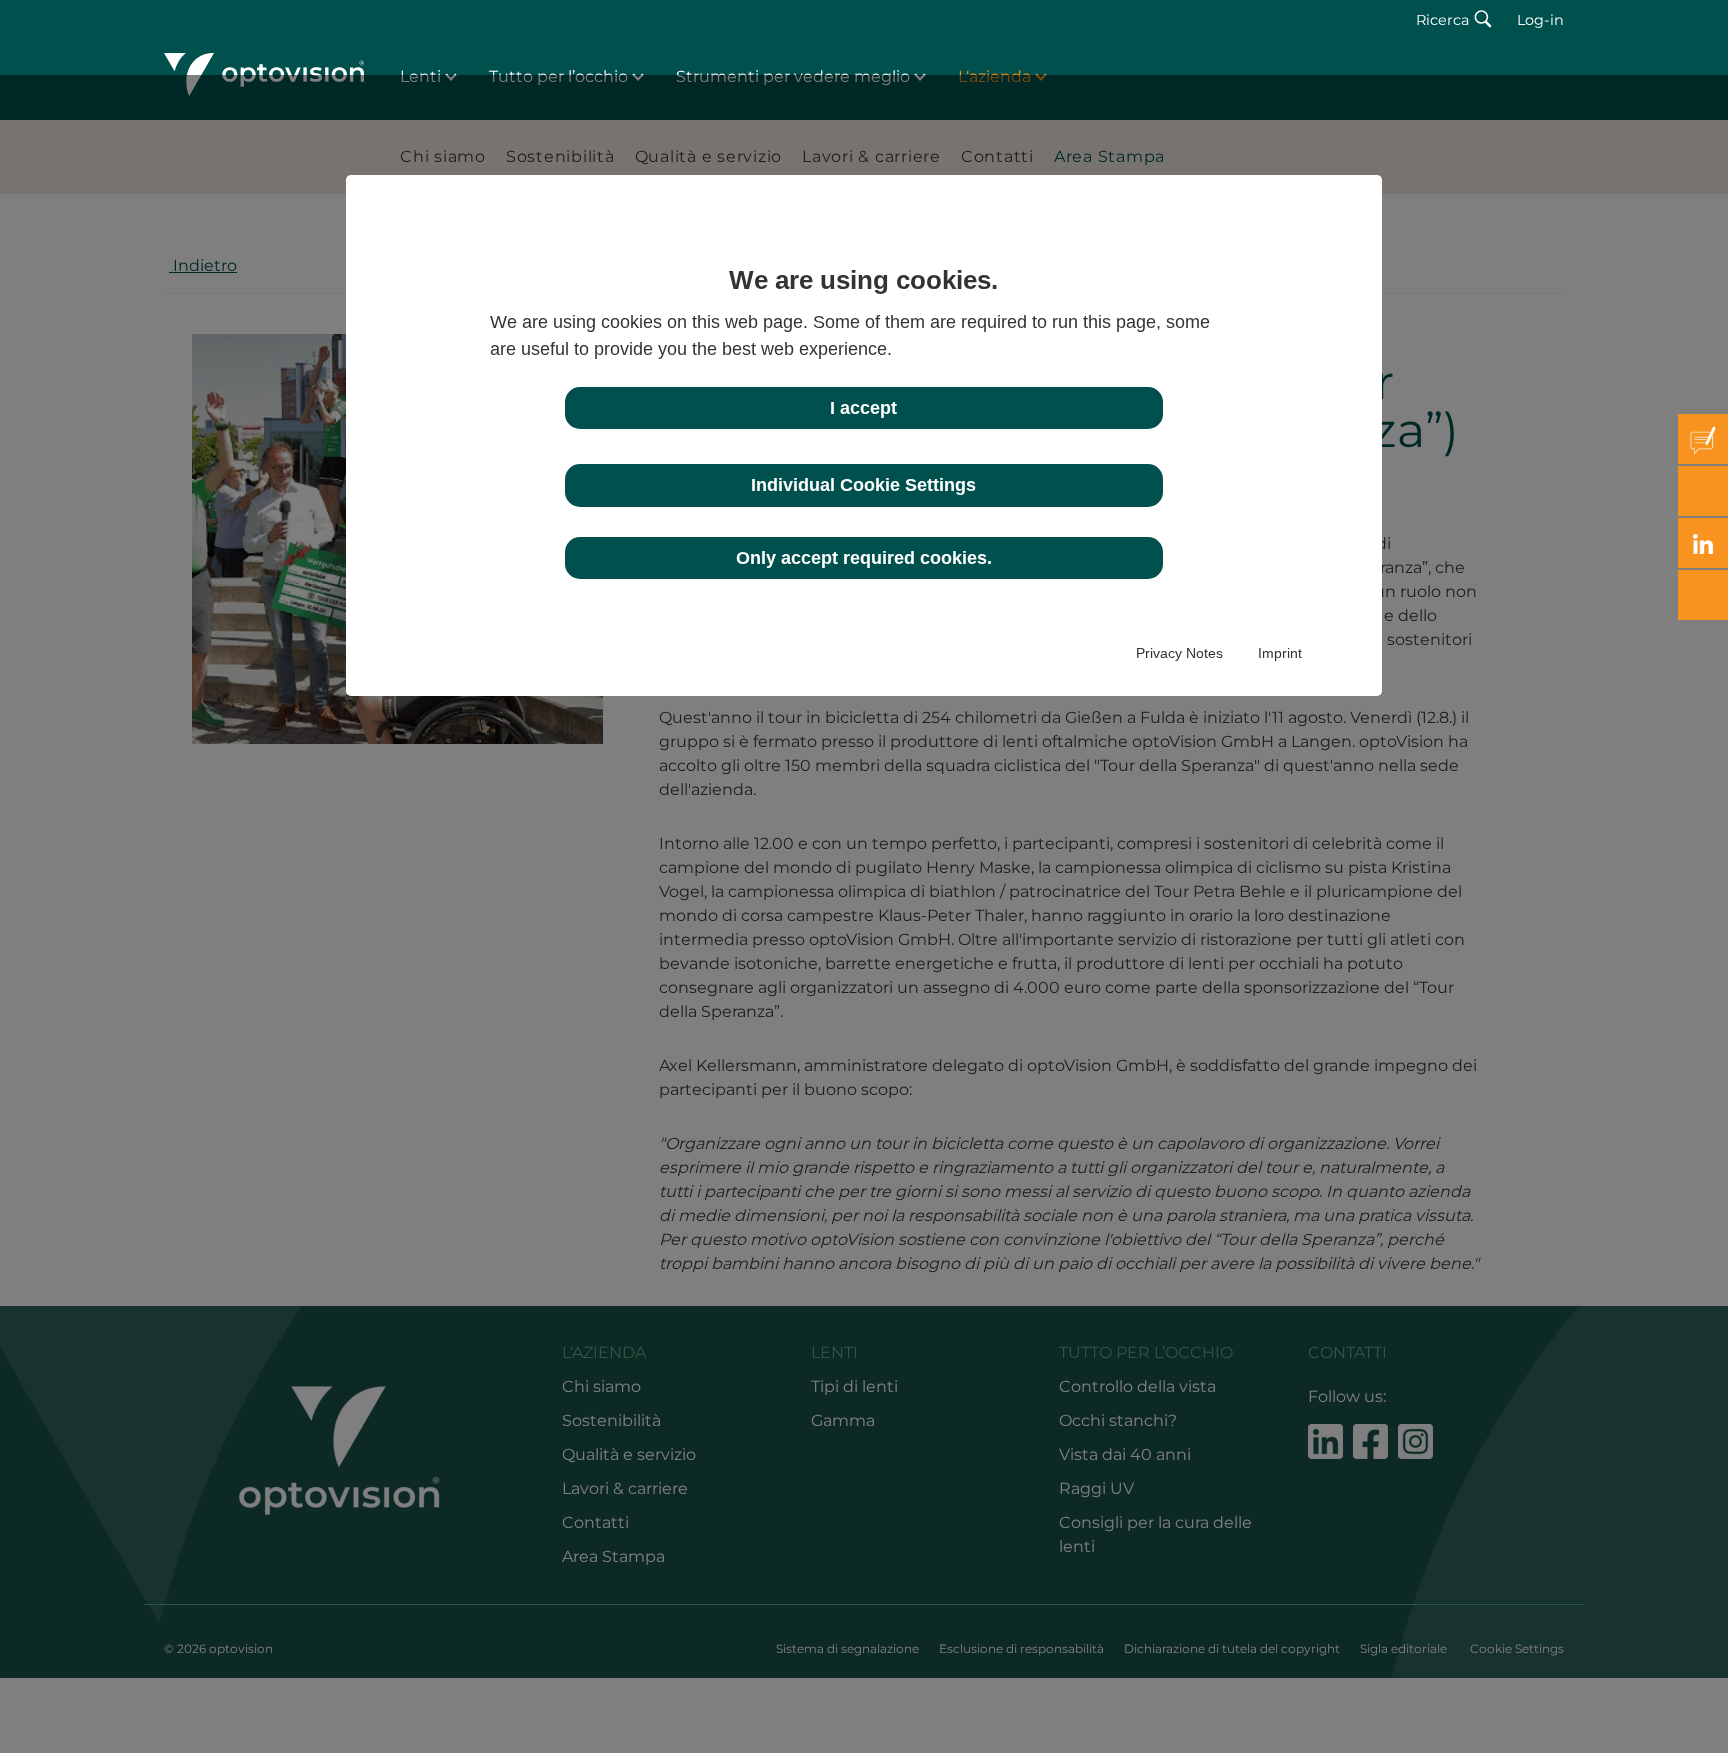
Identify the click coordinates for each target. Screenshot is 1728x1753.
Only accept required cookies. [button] (864, 558)
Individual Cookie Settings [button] (863, 485)
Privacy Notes (1179, 653)
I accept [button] (863, 408)
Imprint (1280, 653)
